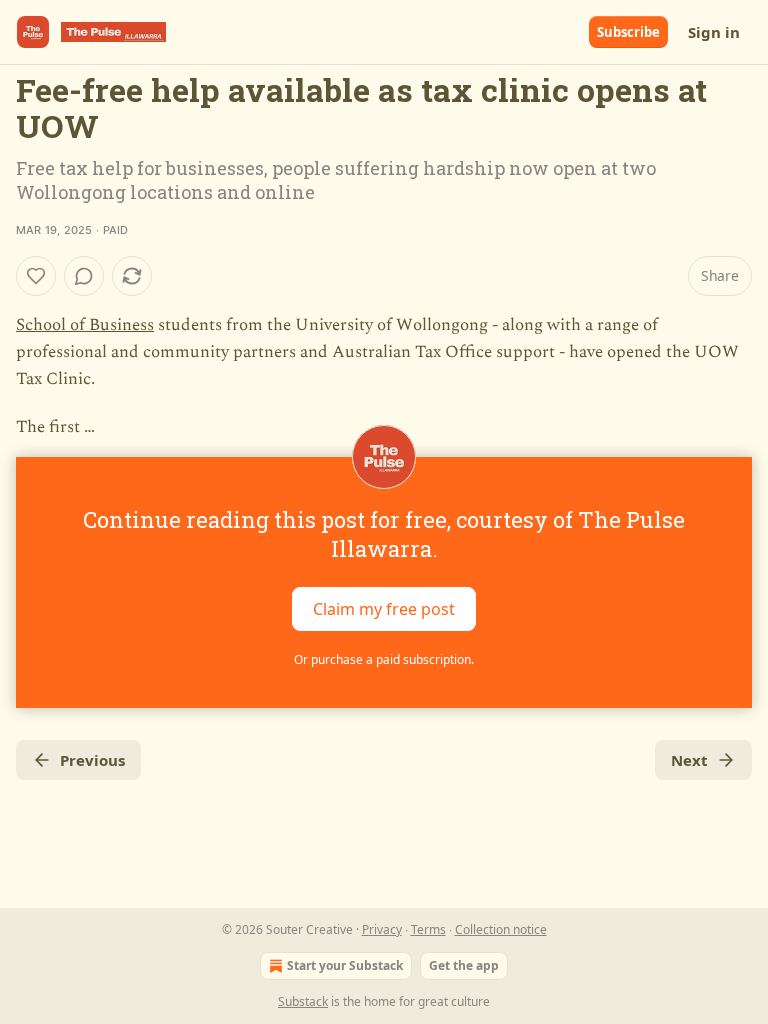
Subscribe (628, 32)
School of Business (85, 325)
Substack (303, 1001)
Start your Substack (345, 965)
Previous (92, 760)
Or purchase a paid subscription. (384, 659)
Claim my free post (384, 608)
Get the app (464, 965)
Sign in (714, 32)
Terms (428, 929)
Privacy (382, 929)
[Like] (36, 276)
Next (689, 760)
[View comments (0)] (84, 276)
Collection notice (501, 929)
